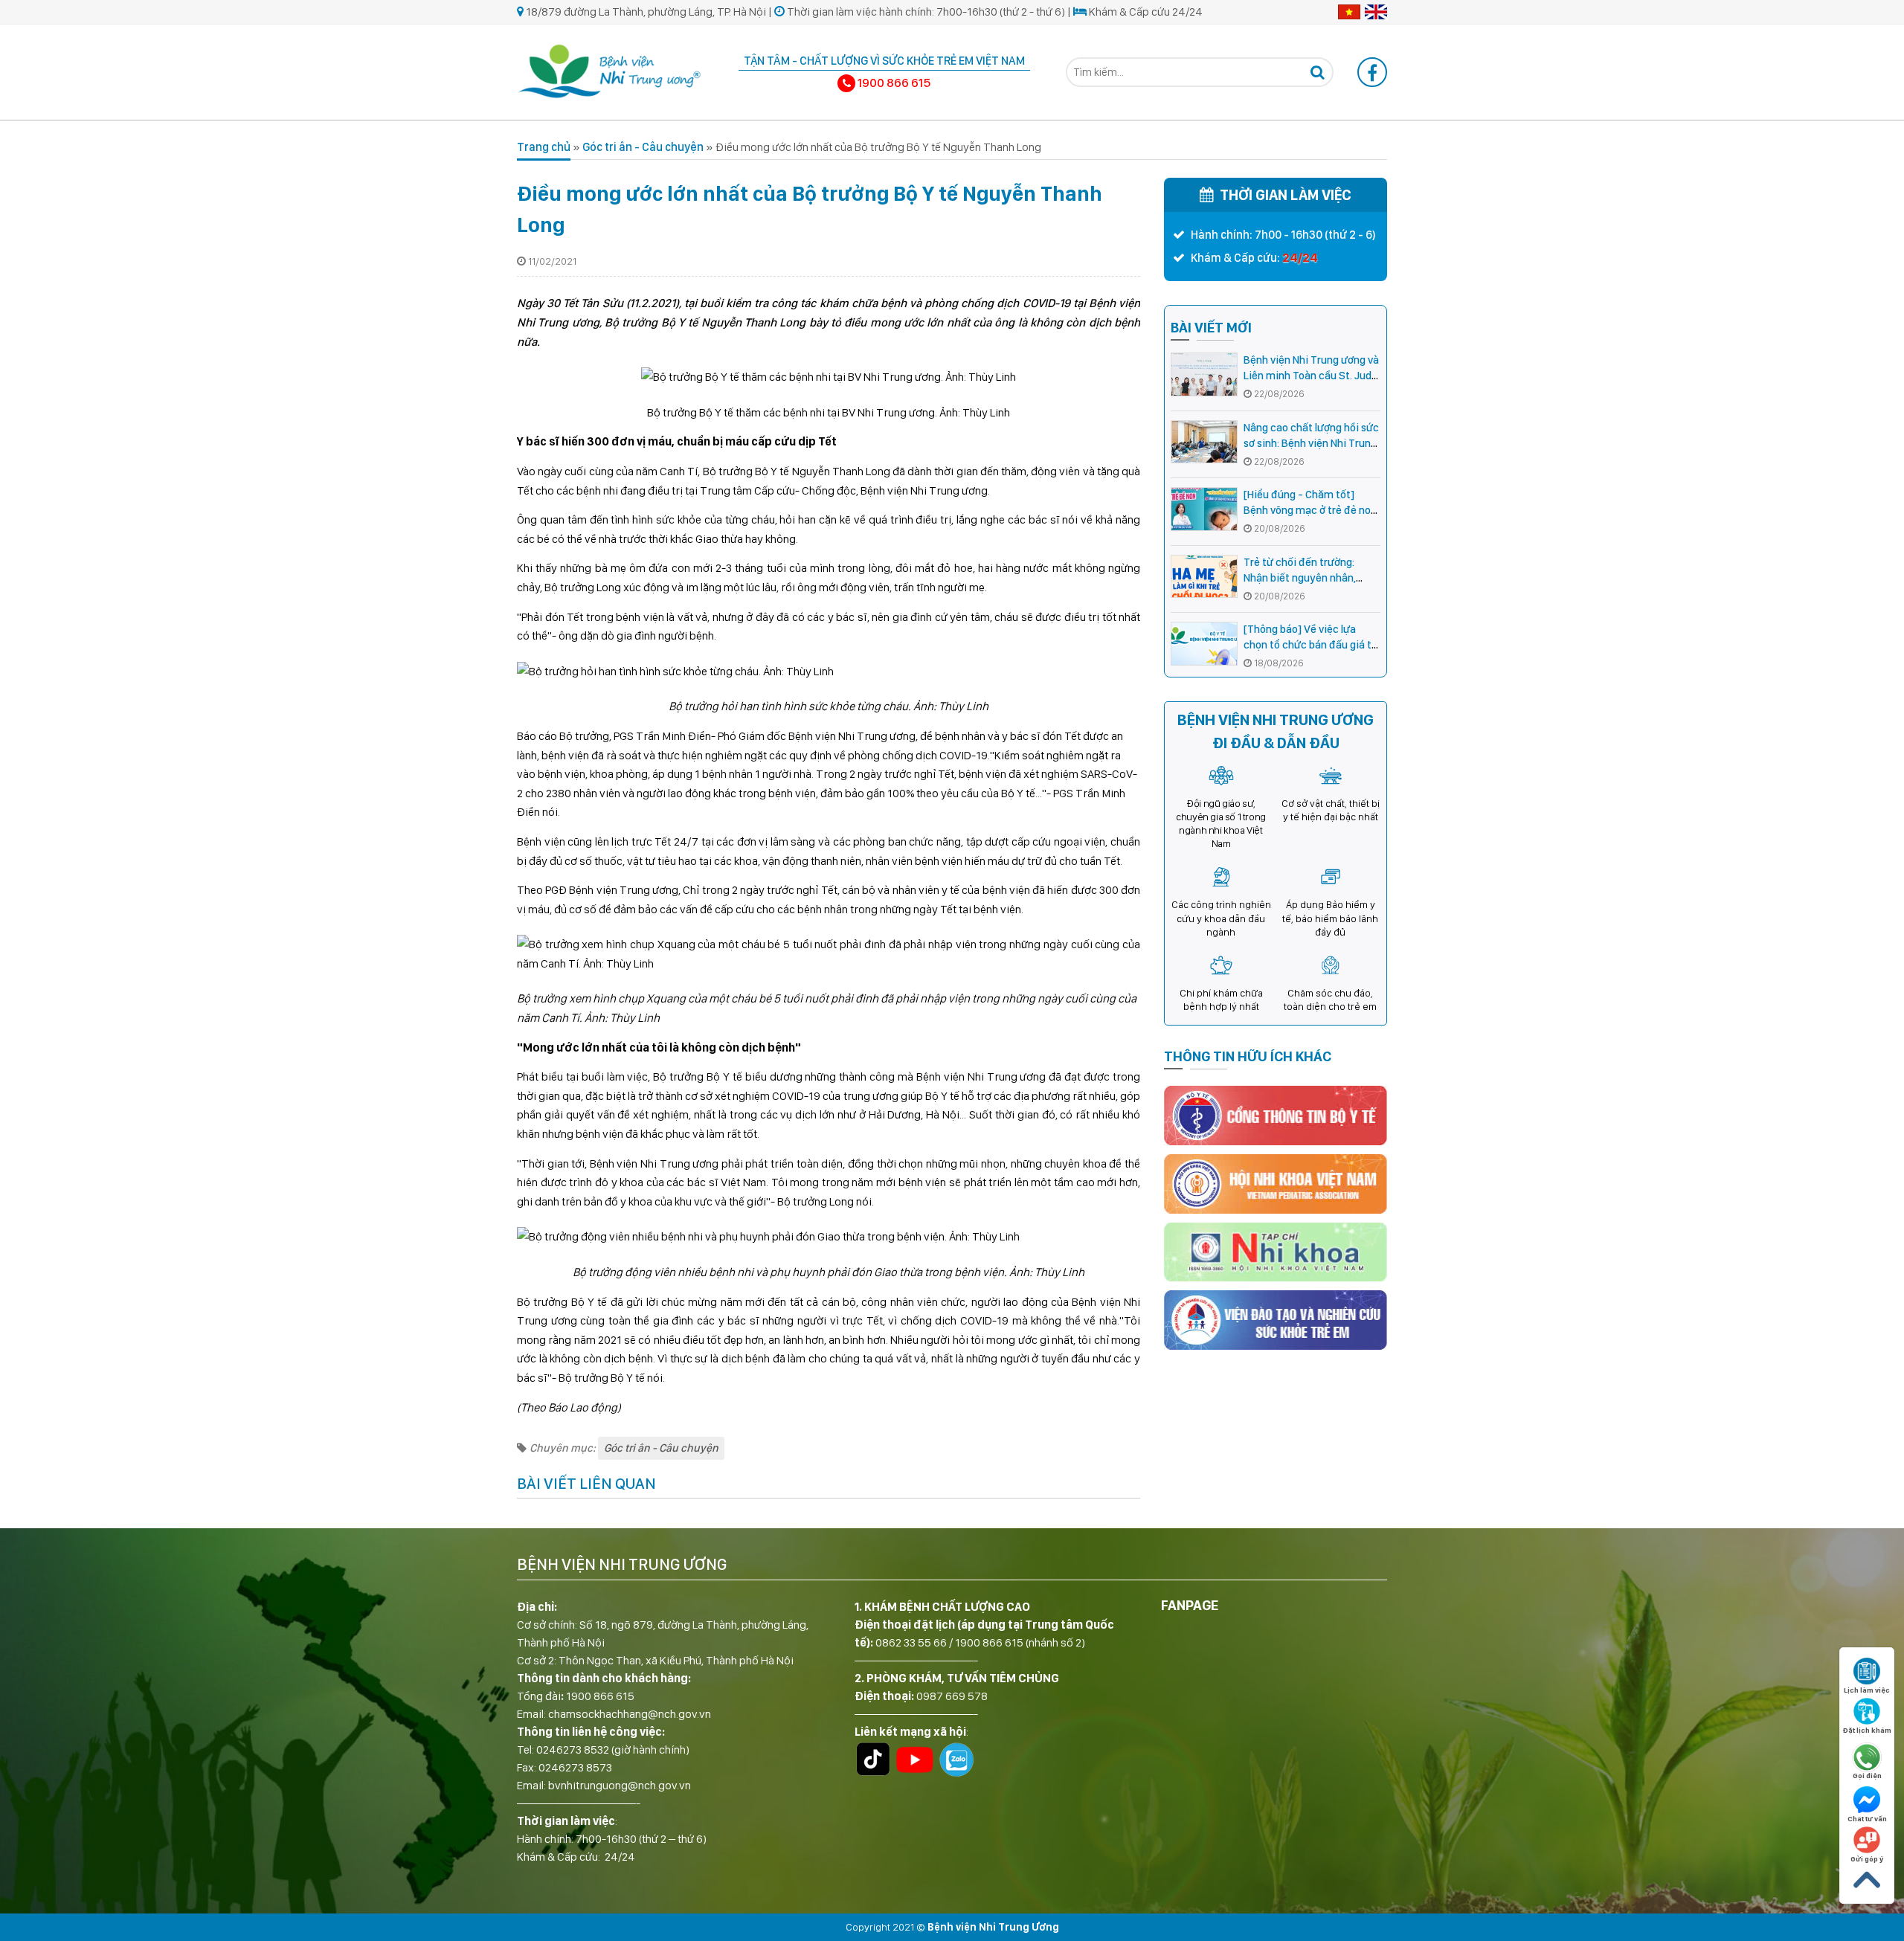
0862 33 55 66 (911, 1642)
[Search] (1317, 72)
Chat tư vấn (1867, 1818)
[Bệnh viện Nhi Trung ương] (610, 70)
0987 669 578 (952, 1696)
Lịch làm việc (1867, 1690)
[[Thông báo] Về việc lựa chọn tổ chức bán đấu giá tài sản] (1204, 644)
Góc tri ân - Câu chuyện (643, 147)
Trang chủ (544, 147)
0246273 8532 (573, 1750)
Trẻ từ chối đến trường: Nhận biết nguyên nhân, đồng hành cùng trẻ (1300, 578)
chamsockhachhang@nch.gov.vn (630, 1714)
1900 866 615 (600, 1696)
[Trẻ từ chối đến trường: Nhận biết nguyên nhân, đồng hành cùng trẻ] (1204, 577)
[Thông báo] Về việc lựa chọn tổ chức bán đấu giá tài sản (1312, 645)
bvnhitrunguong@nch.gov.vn (620, 1785)
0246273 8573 (575, 1767)
